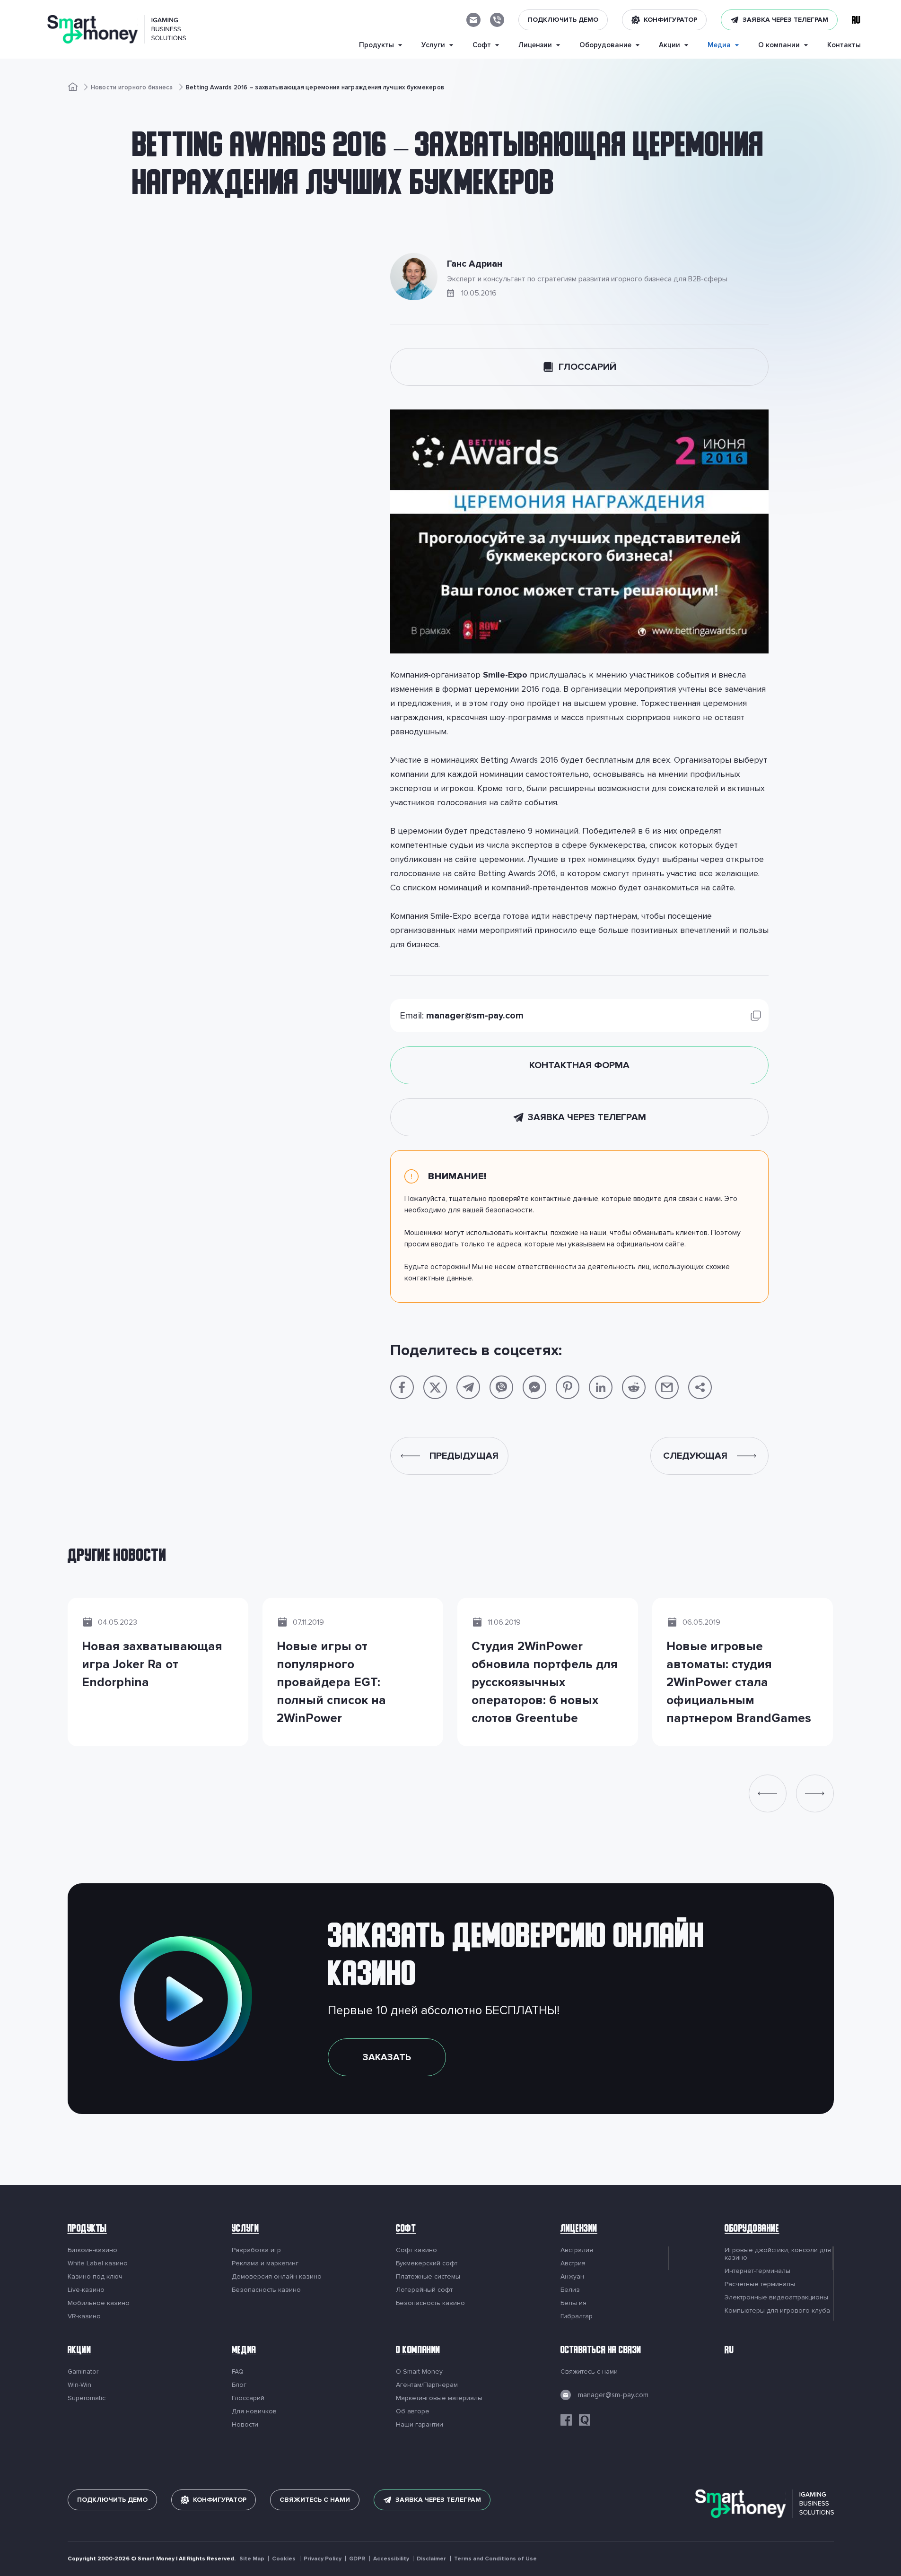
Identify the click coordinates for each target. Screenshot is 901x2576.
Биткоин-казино (92, 2250)
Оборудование (752, 2230)
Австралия (577, 2250)
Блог (239, 2385)
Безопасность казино (266, 2290)
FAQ (238, 2372)
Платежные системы (428, 2277)
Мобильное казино (99, 2303)
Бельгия (573, 2303)
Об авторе (413, 2411)
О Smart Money (419, 2372)
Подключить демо (563, 20)
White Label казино (98, 2263)
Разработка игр (256, 2250)
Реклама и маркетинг (265, 2263)
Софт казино (416, 2250)
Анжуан (572, 2277)
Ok (668, 2547)
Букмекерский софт (427, 2263)
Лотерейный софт (424, 2290)
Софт (406, 2230)
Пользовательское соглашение (264, 2555)
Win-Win (79, 2385)
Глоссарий (587, 367)
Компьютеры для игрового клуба (777, 2311)
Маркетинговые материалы (439, 2398)
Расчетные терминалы (760, 2284)
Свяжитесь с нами (589, 2372)
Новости (245, 2425)
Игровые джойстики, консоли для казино (778, 2254)
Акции (79, 2351)
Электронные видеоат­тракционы (776, 2298)
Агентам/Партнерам (427, 2385)
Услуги (245, 2230)
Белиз (570, 2290)
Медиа (244, 2351)
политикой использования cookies (433, 2539)
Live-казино (86, 2290)
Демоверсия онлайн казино (277, 2277)
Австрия (573, 2263)
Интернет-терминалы (757, 2271)
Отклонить (605, 2547)
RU (729, 2351)
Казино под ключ (95, 2277)
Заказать (387, 2057)
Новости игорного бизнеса (132, 87)
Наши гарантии (420, 2425)
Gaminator (83, 2372)
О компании (418, 2351)
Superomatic (87, 2398)
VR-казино (84, 2316)
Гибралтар (577, 2316)
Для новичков (254, 2411)
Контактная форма (579, 1065)
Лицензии (579, 2230)
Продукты (87, 2230)
